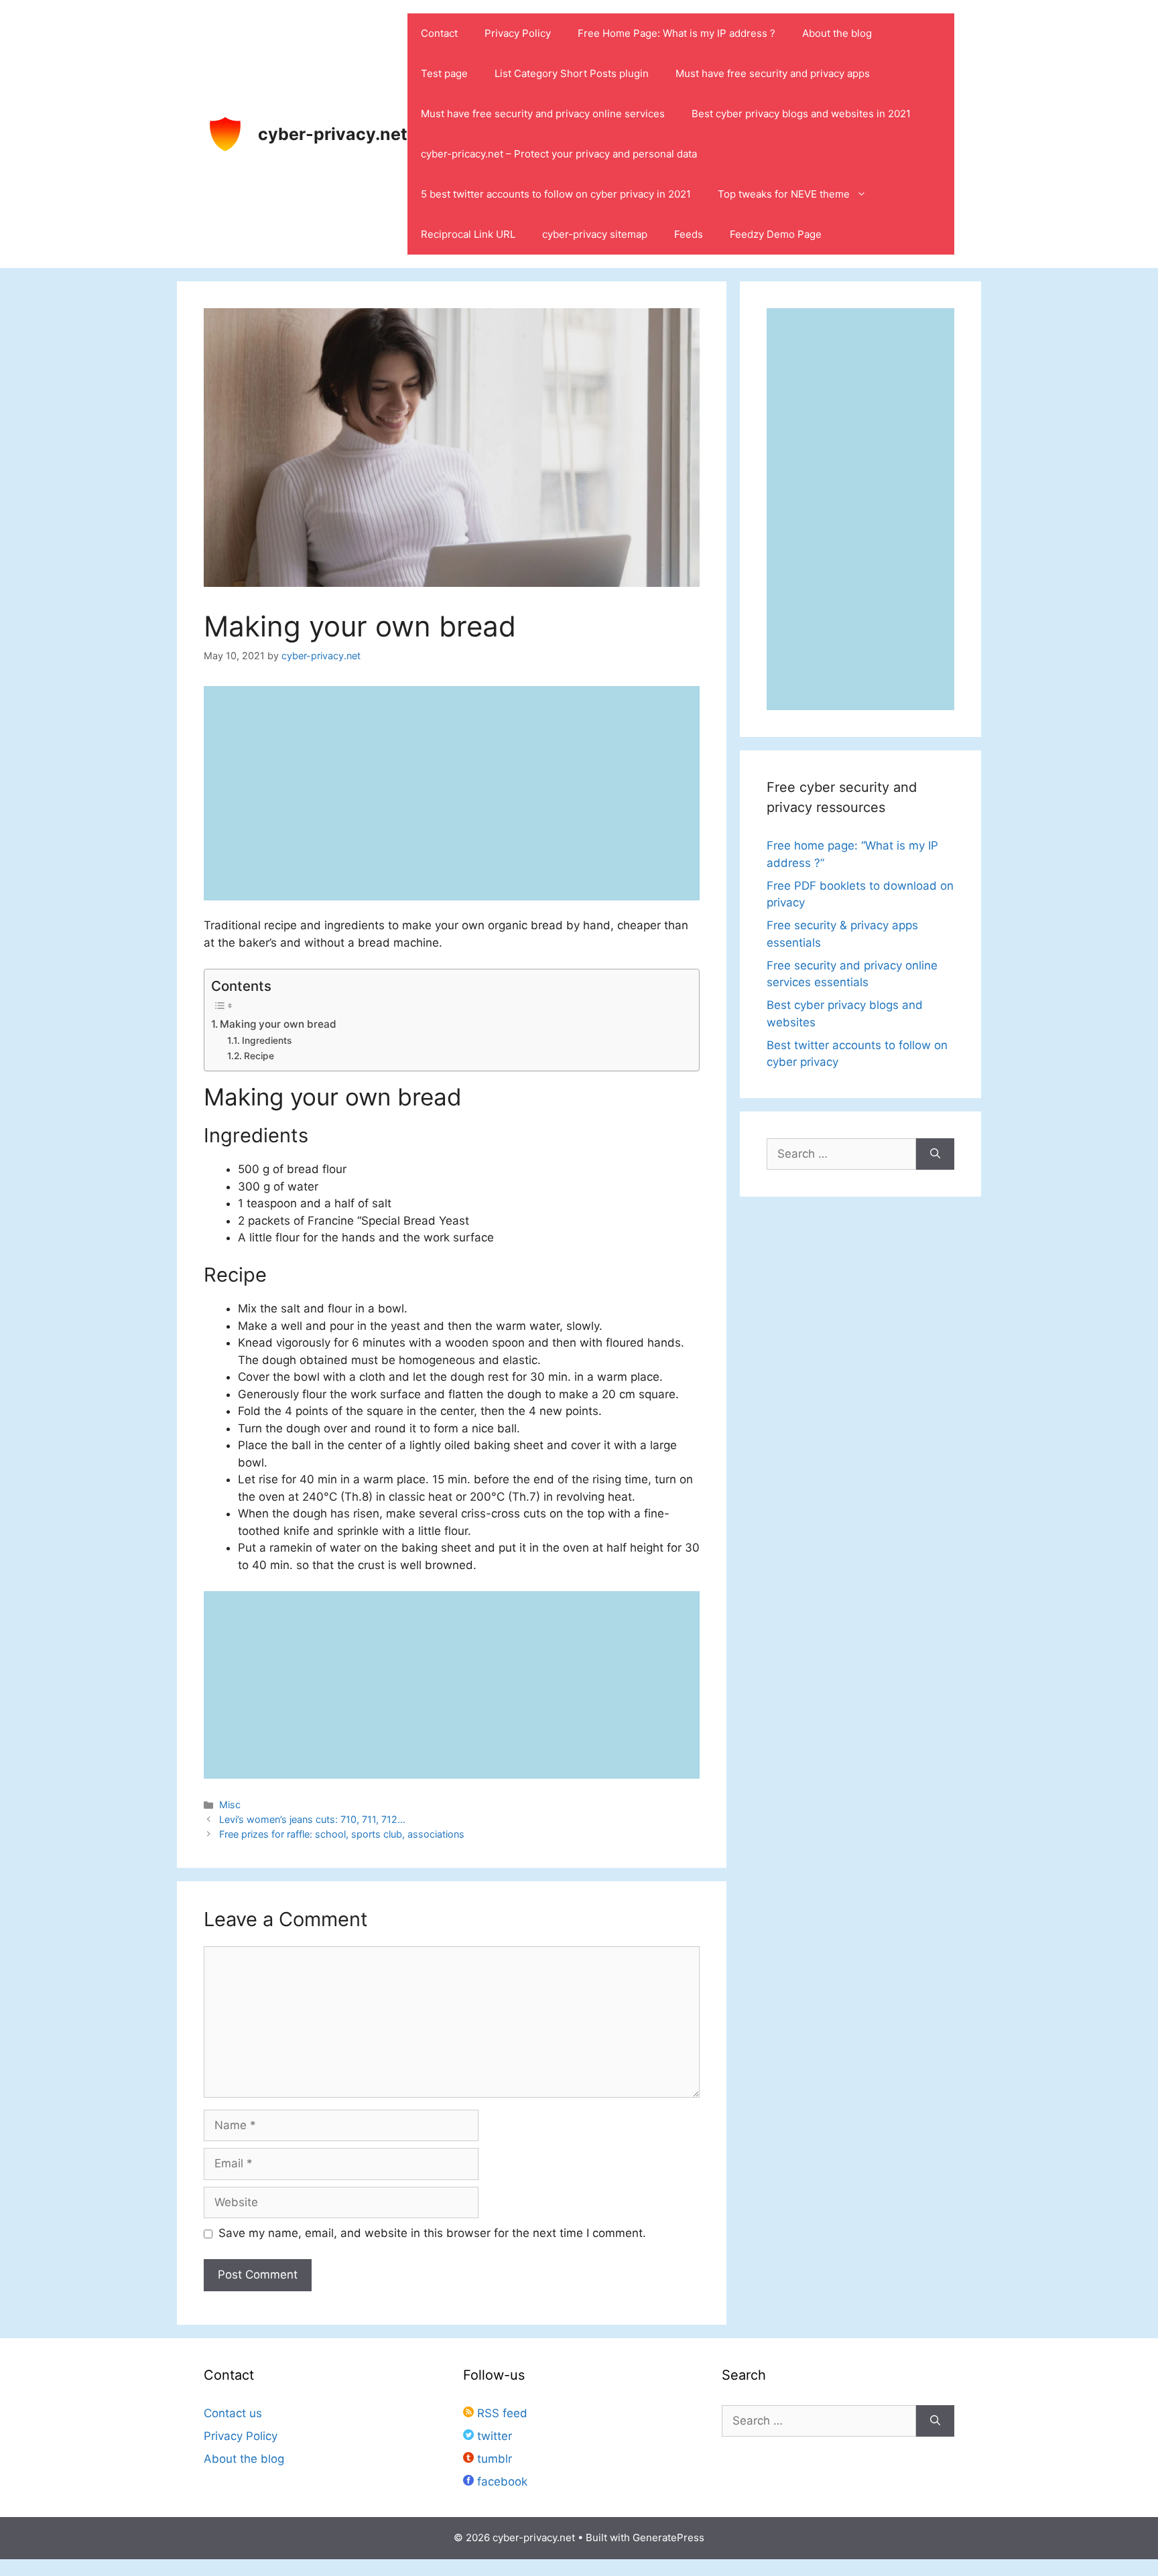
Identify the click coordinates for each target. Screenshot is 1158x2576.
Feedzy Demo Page (776, 234)
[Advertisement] (452, 1685)
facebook (501, 2482)
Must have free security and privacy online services (543, 114)
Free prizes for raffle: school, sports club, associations (342, 1834)
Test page (444, 73)
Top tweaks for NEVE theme (784, 194)
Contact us (233, 2413)
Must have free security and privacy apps (773, 73)
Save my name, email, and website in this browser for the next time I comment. (432, 2233)
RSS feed (501, 2413)
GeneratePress (668, 2537)
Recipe (259, 1056)
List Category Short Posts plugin (572, 73)
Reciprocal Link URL (468, 234)
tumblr (493, 2459)
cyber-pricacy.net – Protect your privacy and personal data (559, 154)
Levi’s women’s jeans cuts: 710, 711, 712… (312, 1819)
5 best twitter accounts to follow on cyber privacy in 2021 (556, 194)
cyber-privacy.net (333, 134)
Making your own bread (278, 1024)
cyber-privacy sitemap (595, 234)
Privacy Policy (518, 33)
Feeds (689, 234)
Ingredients (267, 1040)
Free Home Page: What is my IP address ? (677, 33)
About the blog (837, 33)
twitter (493, 2436)
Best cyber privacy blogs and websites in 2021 (801, 114)
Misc (230, 1805)
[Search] (935, 1154)
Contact (439, 33)
